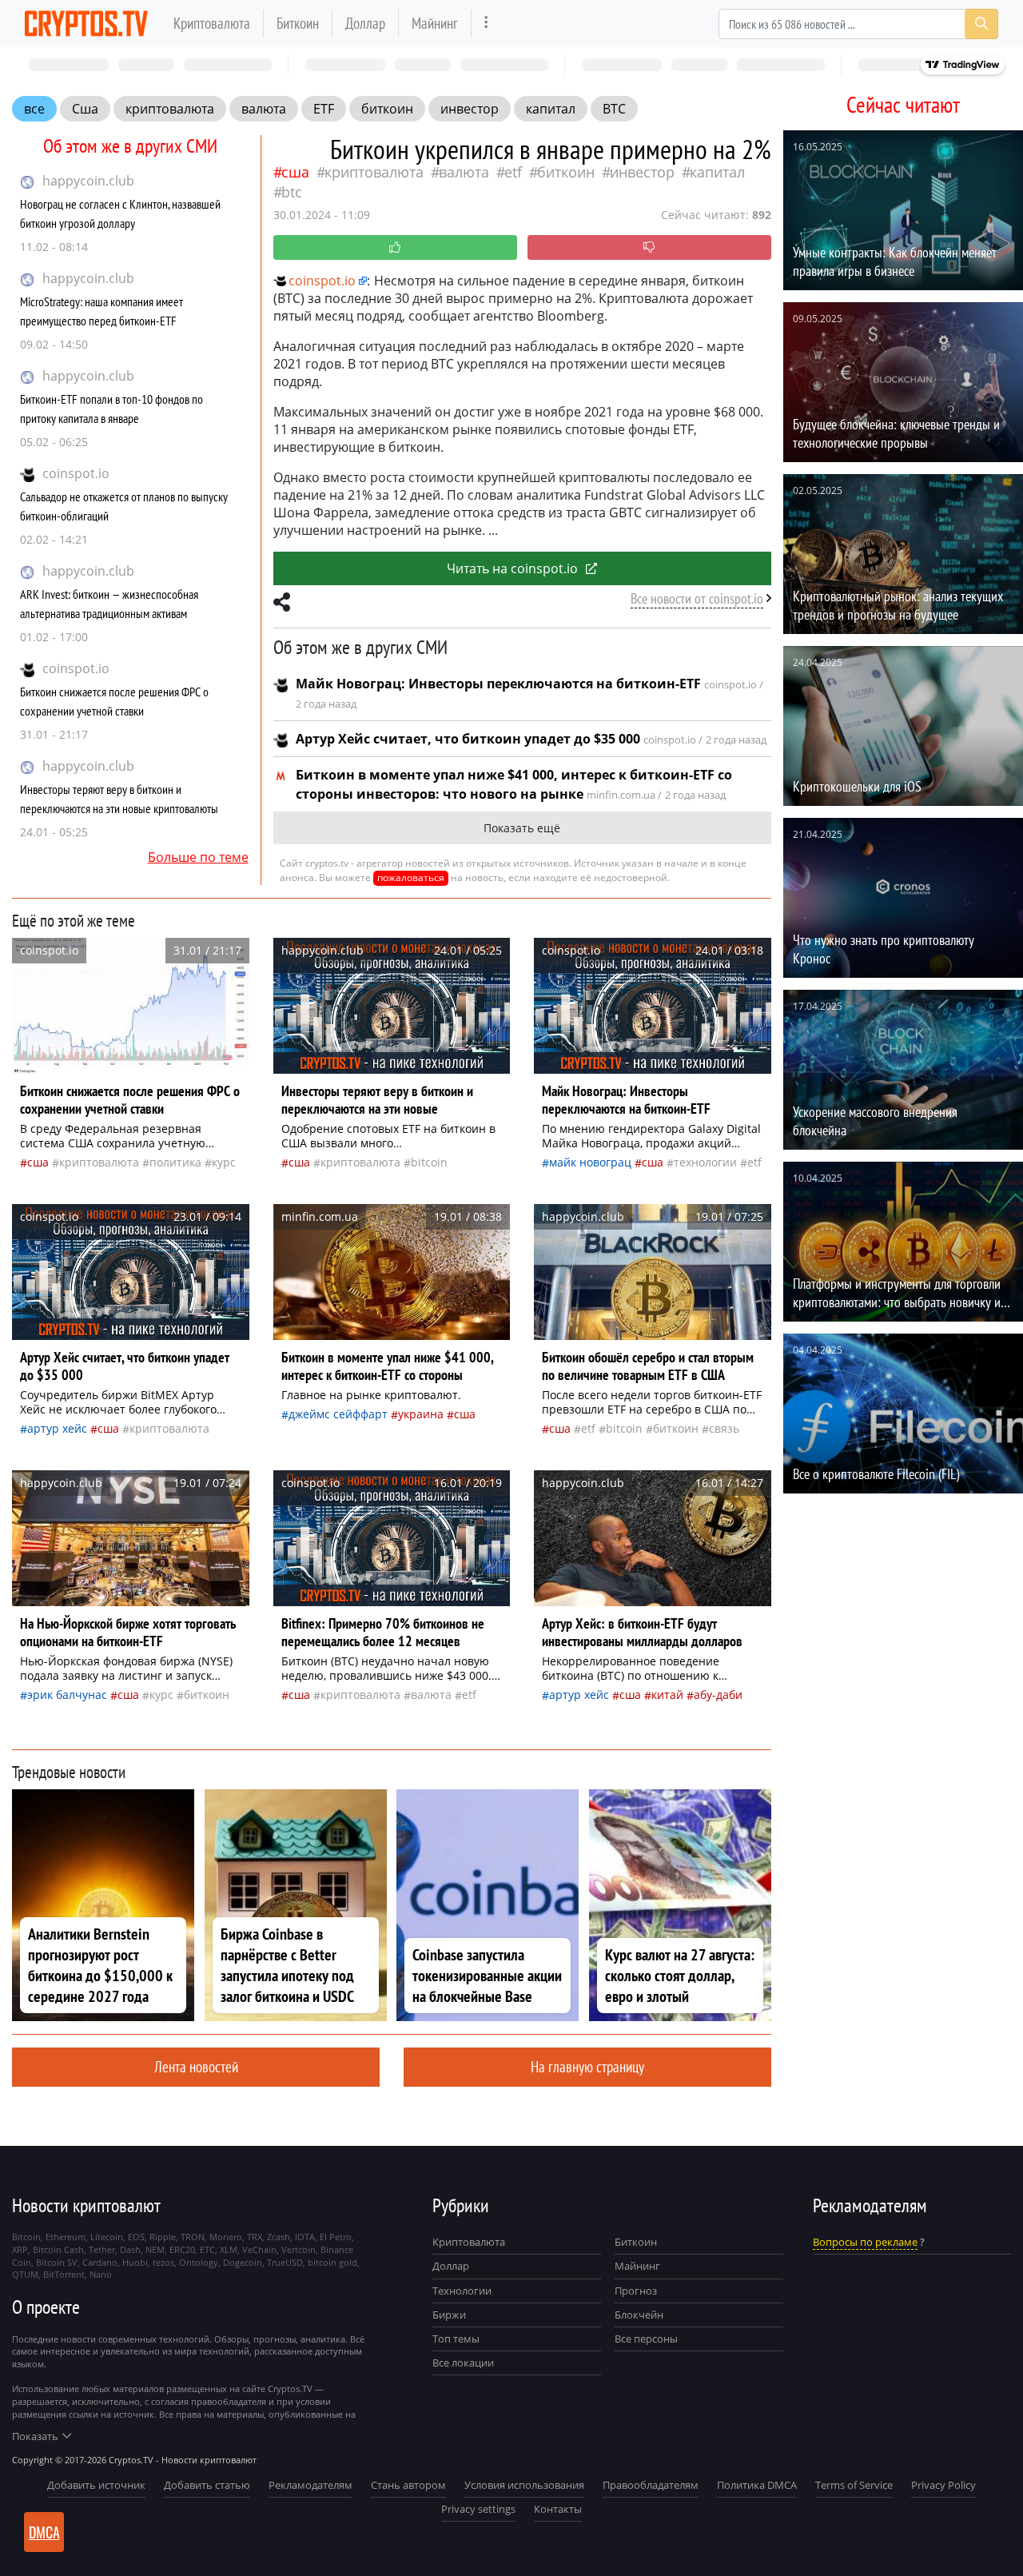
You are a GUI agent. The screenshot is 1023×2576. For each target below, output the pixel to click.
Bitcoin (429, 1162)
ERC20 (182, 2249)
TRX (255, 2237)
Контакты (558, 2509)
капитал (551, 109)
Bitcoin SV (57, 2262)
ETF (324, 109)
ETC (207, 2249)
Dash (130, 2249)
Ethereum (66, 2237)
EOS (136, 2237)
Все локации (463, 2363)
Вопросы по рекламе (865, 2242)
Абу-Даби (718, 1695)
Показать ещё (522, 828)
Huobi (135, 2262)
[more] (486, 24)
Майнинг (435, 23)
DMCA (44, 2532)
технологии (705, 1162)
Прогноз (636, 2291)
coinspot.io (76, 473)
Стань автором (408, 2485)
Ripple (163, 2237)
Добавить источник (96, 2485)
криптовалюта (170, 109)
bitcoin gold (332, 2262)
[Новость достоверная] (395, 247)
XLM (229, 2249)
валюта (264, 109)
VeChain (259, 2249)
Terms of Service (854, 2485)
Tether (102, 2249)
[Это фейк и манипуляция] (649, 247)
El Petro (336, 2237)
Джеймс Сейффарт (338, 1414)
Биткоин (298, 23)
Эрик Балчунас (67, 1695)
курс (224, 1162)
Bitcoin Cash (58, 2249)
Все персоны (646, 2339)
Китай (667, 1695)
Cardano (100, 2262)
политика (175, 1162)
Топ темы (456, 2339)
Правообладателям (651, 2485)
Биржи (449, 2315)
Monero (226, 2237)
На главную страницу (587, 2066)
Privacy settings (478, 2509)
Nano (101, 2274)
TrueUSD (285, 2262)
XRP (20, 2249)
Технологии (462, 2291)
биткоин (387, 109)
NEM (155, 2249)
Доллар (365, 23)
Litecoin (107, 2237)
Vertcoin (299, 2249)
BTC (614, 109)
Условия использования (524, 2485)
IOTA (305, 2237)
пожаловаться (411, 877)
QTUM (25, 2274)
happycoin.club (88, 181)
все (34, 109)
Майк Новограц (590, 1162)
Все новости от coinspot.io (697, 598)
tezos (163, 2262)
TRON (193, 2237)
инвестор (470, 109)
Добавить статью (207, 2485)
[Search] (981, 24)
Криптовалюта (212, 23)
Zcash (279, 2237)
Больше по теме (198, 857)
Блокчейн (639, 2315)
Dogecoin (243, 2262)
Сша (85, 109)
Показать (35, 2436)
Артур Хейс (57, 1428)
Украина (421, 1414)
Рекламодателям (310, 2485)
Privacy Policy (943, 2485)
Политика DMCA (757, 2485)
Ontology (199, 2262)
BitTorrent (64, 2274)
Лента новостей (196, 2066)
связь (724, 1428)
